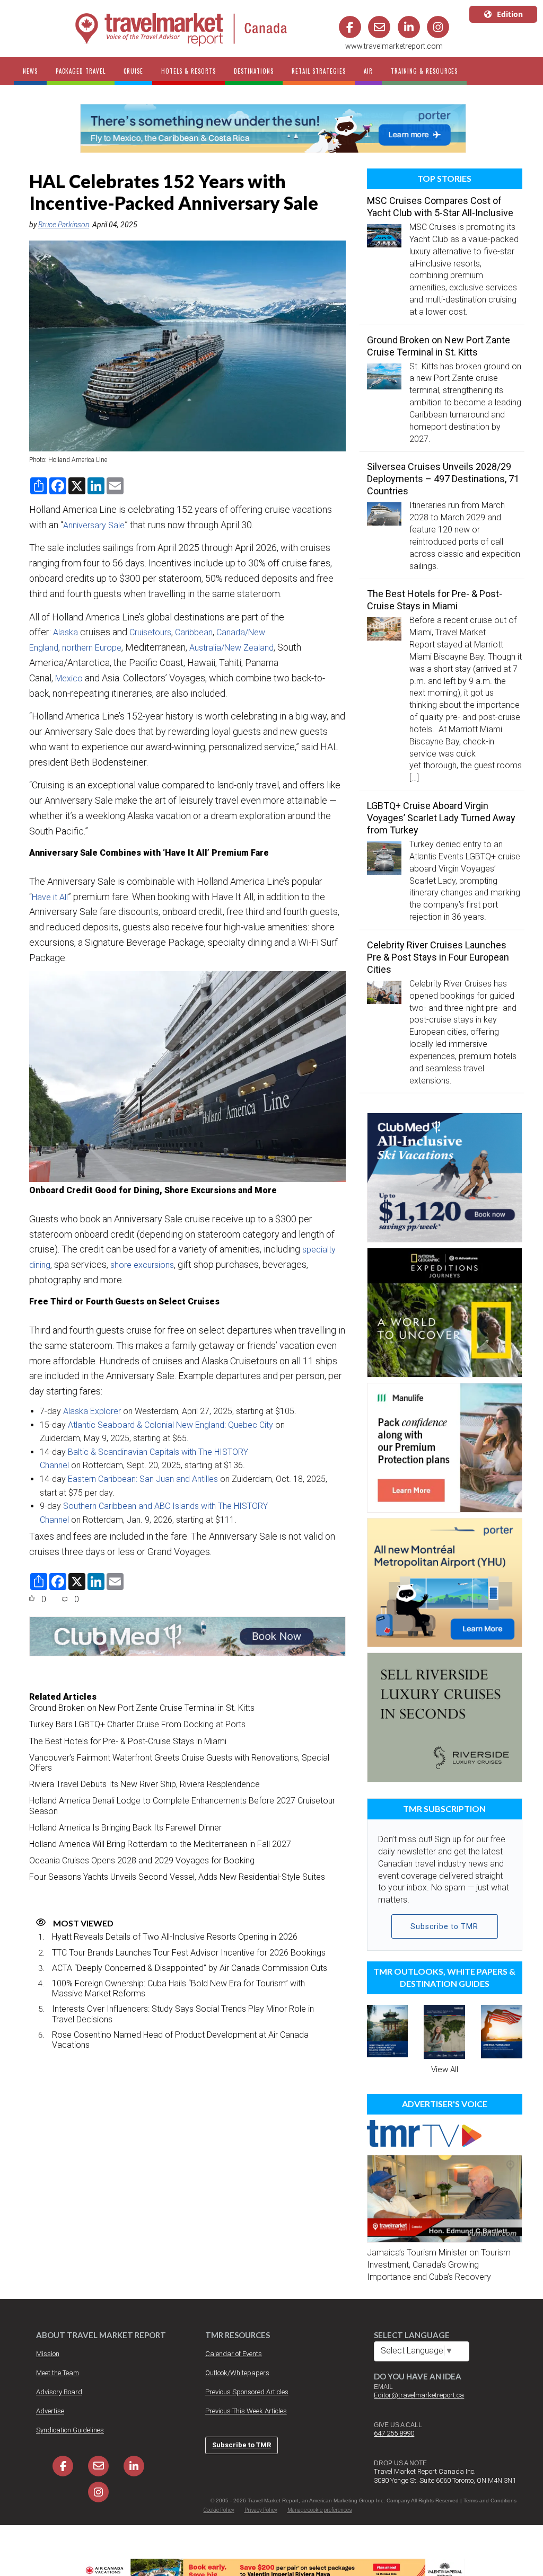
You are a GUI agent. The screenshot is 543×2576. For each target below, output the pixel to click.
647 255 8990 (394, 2433)
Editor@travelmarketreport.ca (419, 2395)
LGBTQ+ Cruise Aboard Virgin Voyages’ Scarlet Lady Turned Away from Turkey (441, 818)
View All (445, 2069)
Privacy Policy (261, 2510)
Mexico (69, 678)
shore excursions (142, 1265)
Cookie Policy (219, 2510)
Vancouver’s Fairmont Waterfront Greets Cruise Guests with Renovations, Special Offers (179, 1763)
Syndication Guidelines (70, 2430)
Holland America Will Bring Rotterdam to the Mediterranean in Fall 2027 (160, 1844)
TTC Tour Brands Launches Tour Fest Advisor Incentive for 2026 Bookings (189, 1953)
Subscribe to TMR (444, 1926)
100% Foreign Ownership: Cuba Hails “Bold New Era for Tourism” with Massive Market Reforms (178, 1988)
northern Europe (92, 648)
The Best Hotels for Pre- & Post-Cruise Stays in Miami (128, 1741)
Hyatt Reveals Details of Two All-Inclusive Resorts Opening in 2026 (175, 1937)
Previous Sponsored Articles (247, 2392)
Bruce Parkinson (64, 225)
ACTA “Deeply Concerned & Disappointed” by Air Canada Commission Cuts (190, 1968)
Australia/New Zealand (231, 648)
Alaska (65, 632)
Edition (510, 14)
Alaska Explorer (92, 1411)
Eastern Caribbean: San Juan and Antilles (143, 1479)
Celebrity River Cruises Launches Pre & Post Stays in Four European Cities (438, 957)
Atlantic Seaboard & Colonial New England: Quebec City (170, 1425)
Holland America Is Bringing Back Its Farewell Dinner (125, 1828)
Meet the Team (58, 2373)
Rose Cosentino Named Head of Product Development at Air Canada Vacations (180, 2040)
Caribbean (194, 632)
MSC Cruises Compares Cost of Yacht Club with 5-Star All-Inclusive (440, 207)
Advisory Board (59, 2392)
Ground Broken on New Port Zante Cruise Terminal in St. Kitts (142, 1708)
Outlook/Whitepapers (237, 2373)
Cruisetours (150, 632)
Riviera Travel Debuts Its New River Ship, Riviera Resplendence (144, 1784)
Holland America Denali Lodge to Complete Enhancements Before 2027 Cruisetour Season (182, 1806)
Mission (48, 2354)
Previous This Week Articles (246, 2411)
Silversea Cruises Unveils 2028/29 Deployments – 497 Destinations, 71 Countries (443, 479)
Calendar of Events (234, 2354)
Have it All (50, 897)
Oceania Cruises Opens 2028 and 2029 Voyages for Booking (142, 1860)
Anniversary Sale (94, 525)
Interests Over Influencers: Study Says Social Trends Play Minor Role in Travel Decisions (183, 2014)
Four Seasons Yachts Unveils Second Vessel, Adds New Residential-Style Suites (177, 1877)
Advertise (50, 2411)
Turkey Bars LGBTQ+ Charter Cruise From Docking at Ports (137, 1724)
